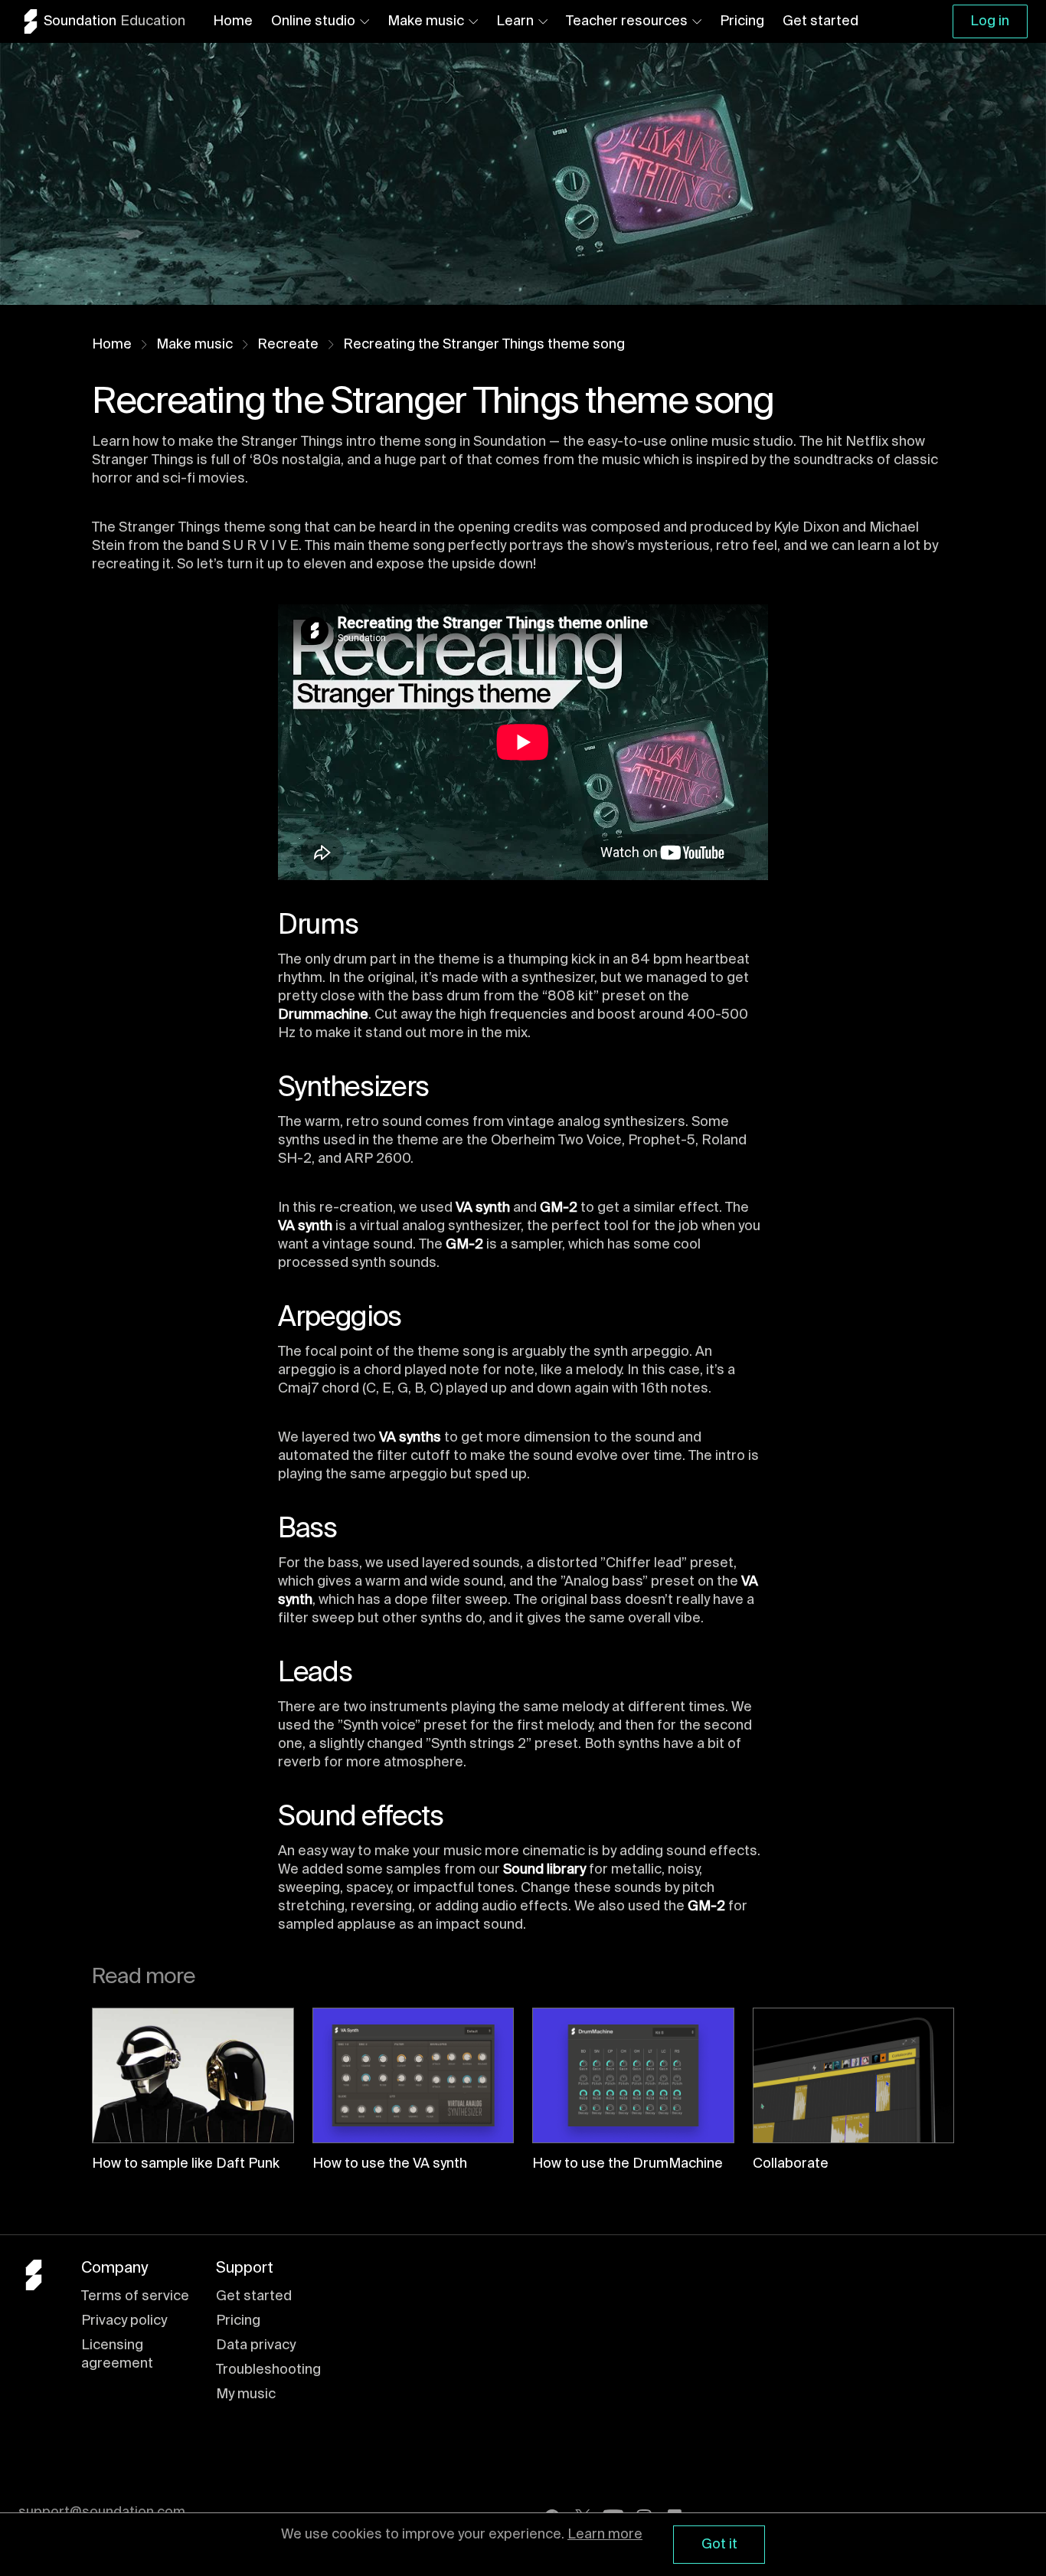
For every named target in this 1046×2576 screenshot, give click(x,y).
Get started (820, 21)
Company (114, 2269)
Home (233, 21)
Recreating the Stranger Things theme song (484, 345)
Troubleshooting (268, 2370)
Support (245, 2269)
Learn (515, 21)
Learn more (605, 2535)
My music (246, 2394)
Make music (426, 21)
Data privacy (256, 2345)
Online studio (313, 21)
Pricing (742, 21)
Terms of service (135, 2296)
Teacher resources (627, 21)
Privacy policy (124, 2321)
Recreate (288, 345)
